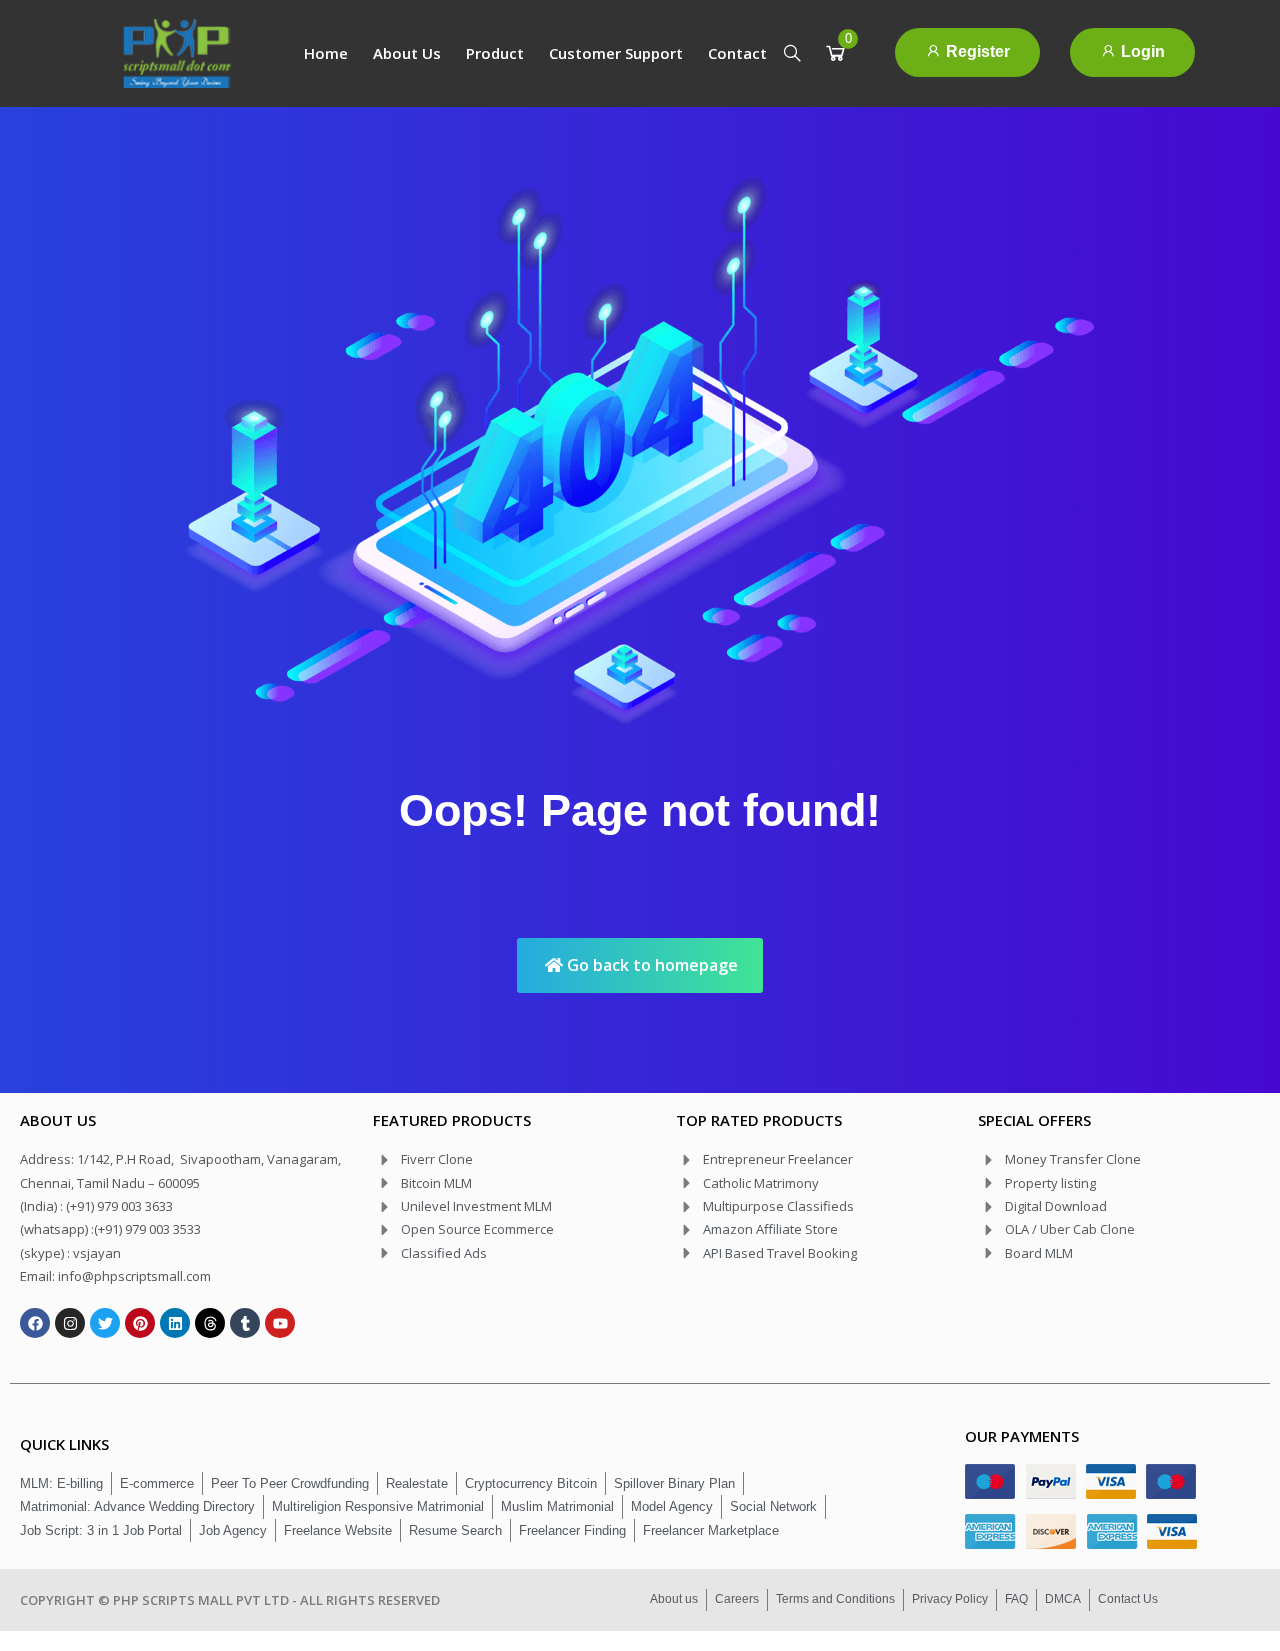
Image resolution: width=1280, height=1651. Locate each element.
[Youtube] (280, 1323)
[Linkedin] (175, 1323)
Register (976, 51)
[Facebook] (35, 1323)
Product (495, 53)
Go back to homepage (650, 965)
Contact (737, 53)
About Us (407, 53)
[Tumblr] (245, 1323)
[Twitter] (105, 1323)
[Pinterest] (140, 1323)
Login (1141, 51)
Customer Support (616, 53)
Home (326, 53)
